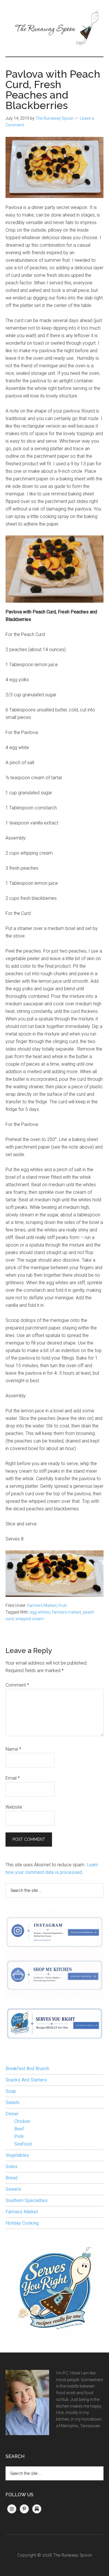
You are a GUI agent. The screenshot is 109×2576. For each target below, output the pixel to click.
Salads (12, 2102)
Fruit (62, 1605)
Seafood (23, 2144)
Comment (17, 1685)
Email (13, 1778)
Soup (11, 2091)
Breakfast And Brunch (27, 2069)
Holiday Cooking (22, 2223)
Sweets (13, 2189)
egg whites (40, 1612)
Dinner (12, 2114)
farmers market (66, 1612)
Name (13, 1749)
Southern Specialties (27, 2200)
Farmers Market (42, 1605)
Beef (19, 2129)
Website (14, 1807)
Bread (11, 2178)
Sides (11, 2167)
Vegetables (17, 2155)
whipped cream (30, 1619)
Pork (19, 2136)
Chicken (22, 2121)
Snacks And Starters (26, 2080)
